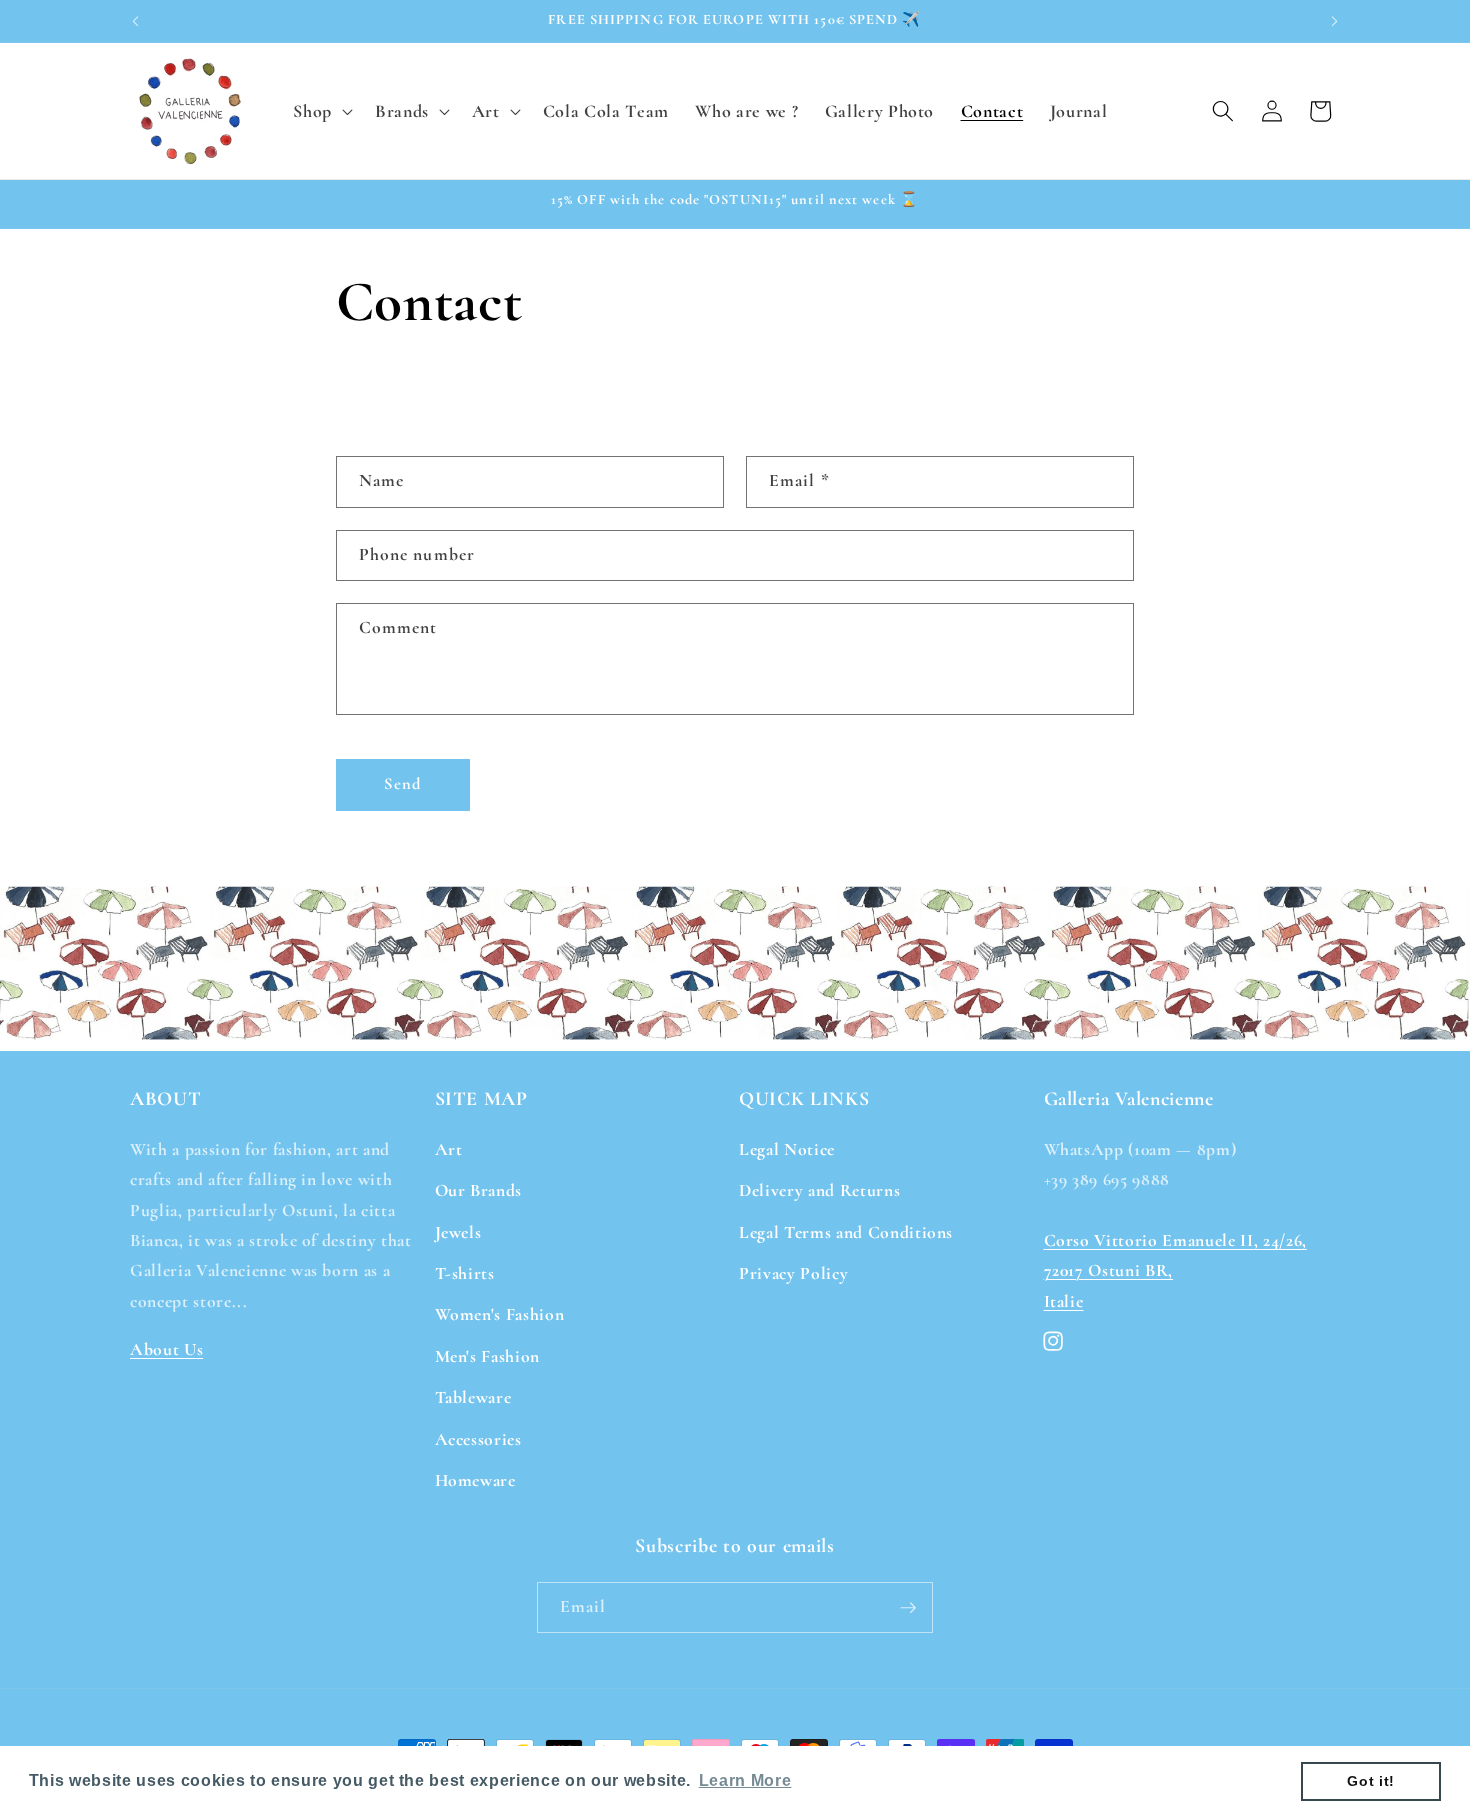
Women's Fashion (500, 1314)
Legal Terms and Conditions (846, 1231)
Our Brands (479, 1190)
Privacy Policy (793, 1272)
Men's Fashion (488, 1355)
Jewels (458, 1231)
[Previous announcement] (136, 21)
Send (402, 784)
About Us (166, 1348)
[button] (321, 110)
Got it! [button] (1371, 1781)
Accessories (478, 1438)
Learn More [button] (745, 1780)
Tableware (473, 1397)
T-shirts (465, 1272)
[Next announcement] (1335, 21)
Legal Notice (787, 1148)
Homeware (475, 1479)
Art (449, 1148)
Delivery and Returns (819, 1190)
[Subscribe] (908, 1608)
